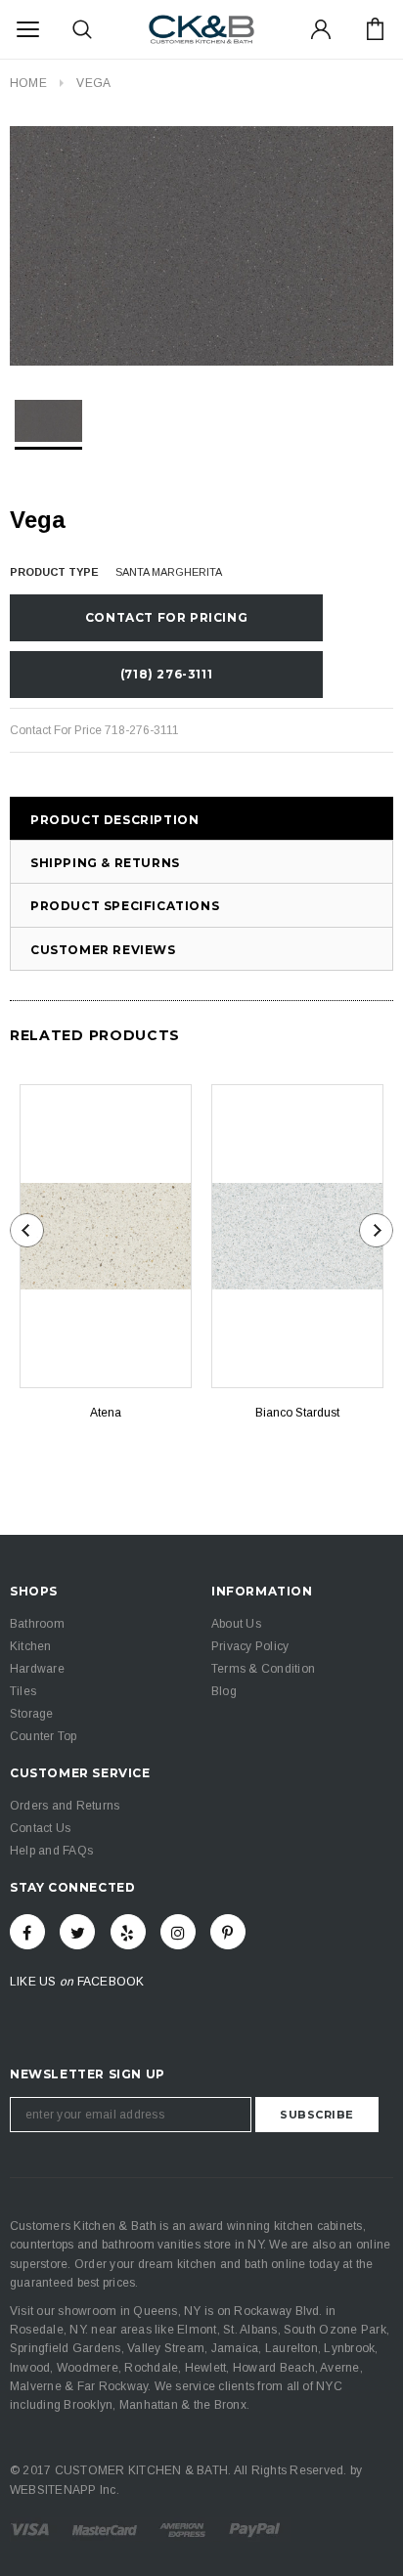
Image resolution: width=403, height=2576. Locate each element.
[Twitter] (77, 1932)
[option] (201, 246)
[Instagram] (178, 1932)
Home (28, 83)
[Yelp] (128, 1932)
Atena (106, 1413)
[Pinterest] (228, 1932)
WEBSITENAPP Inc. (65, 2490)
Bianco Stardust (297, 1413)
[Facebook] (27, 1932)
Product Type (54, 572)
